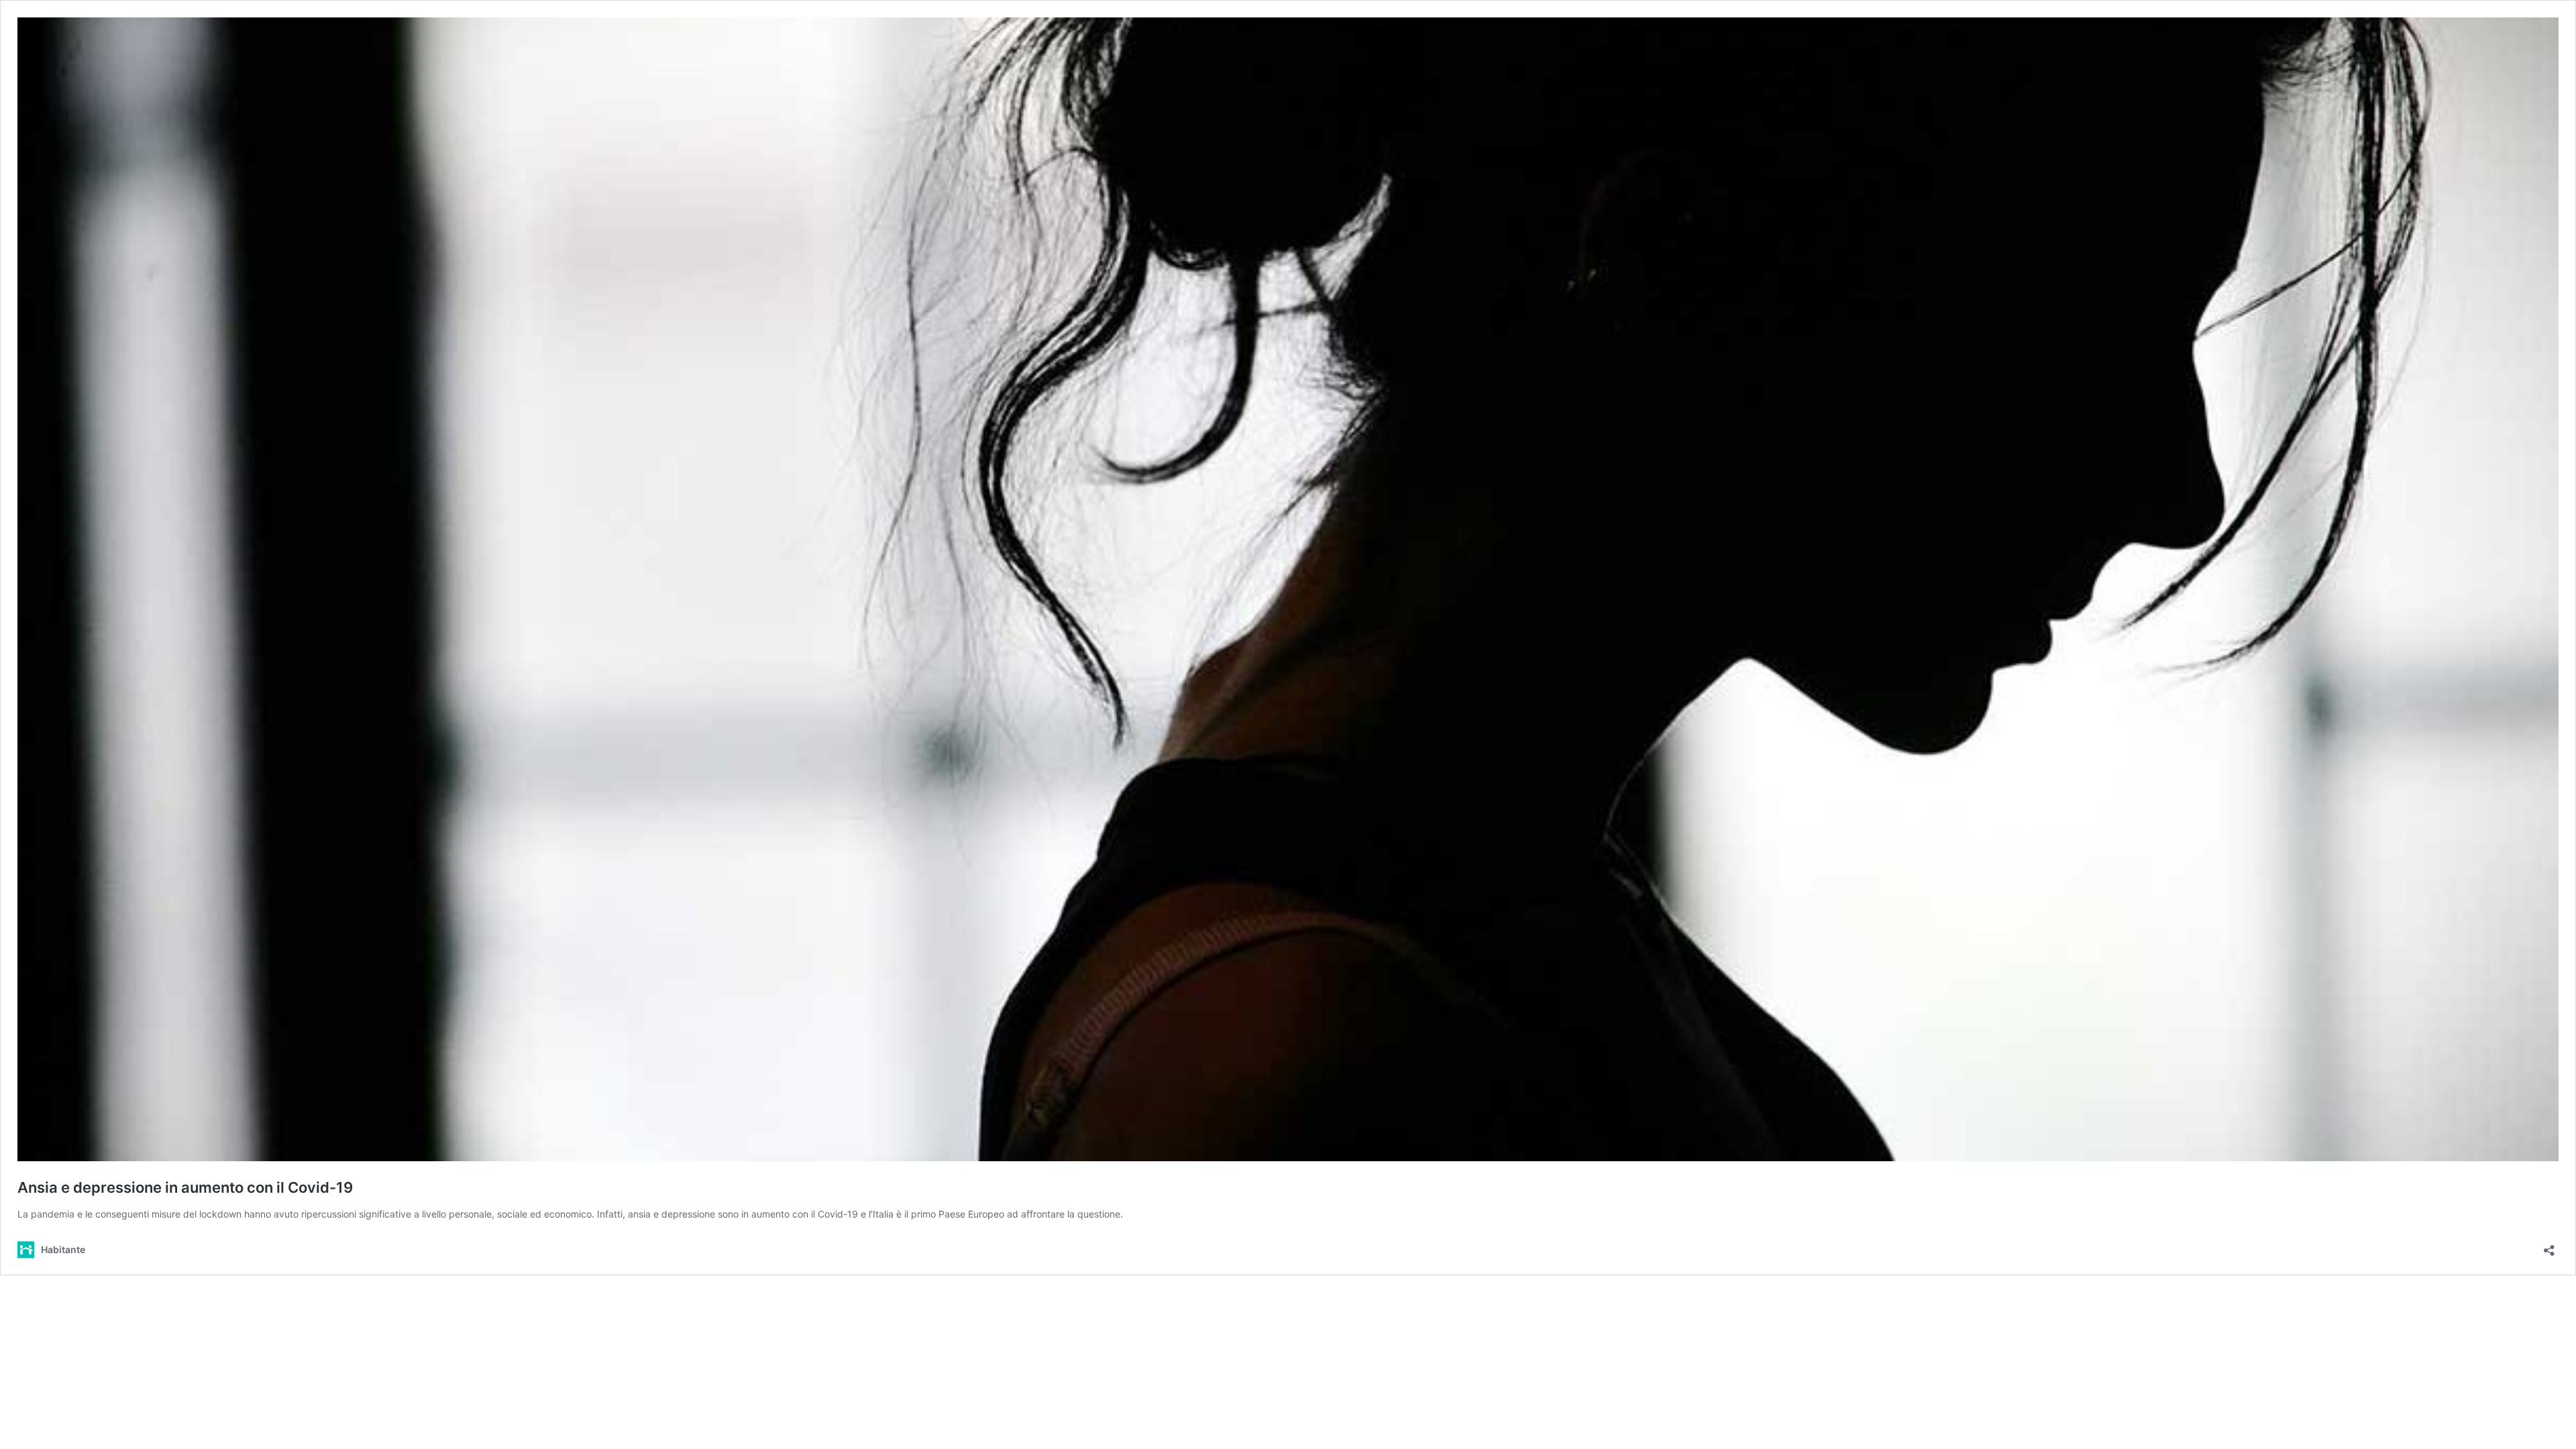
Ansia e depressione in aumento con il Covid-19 (185, 1187)
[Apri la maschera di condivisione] (2549, 1246)
